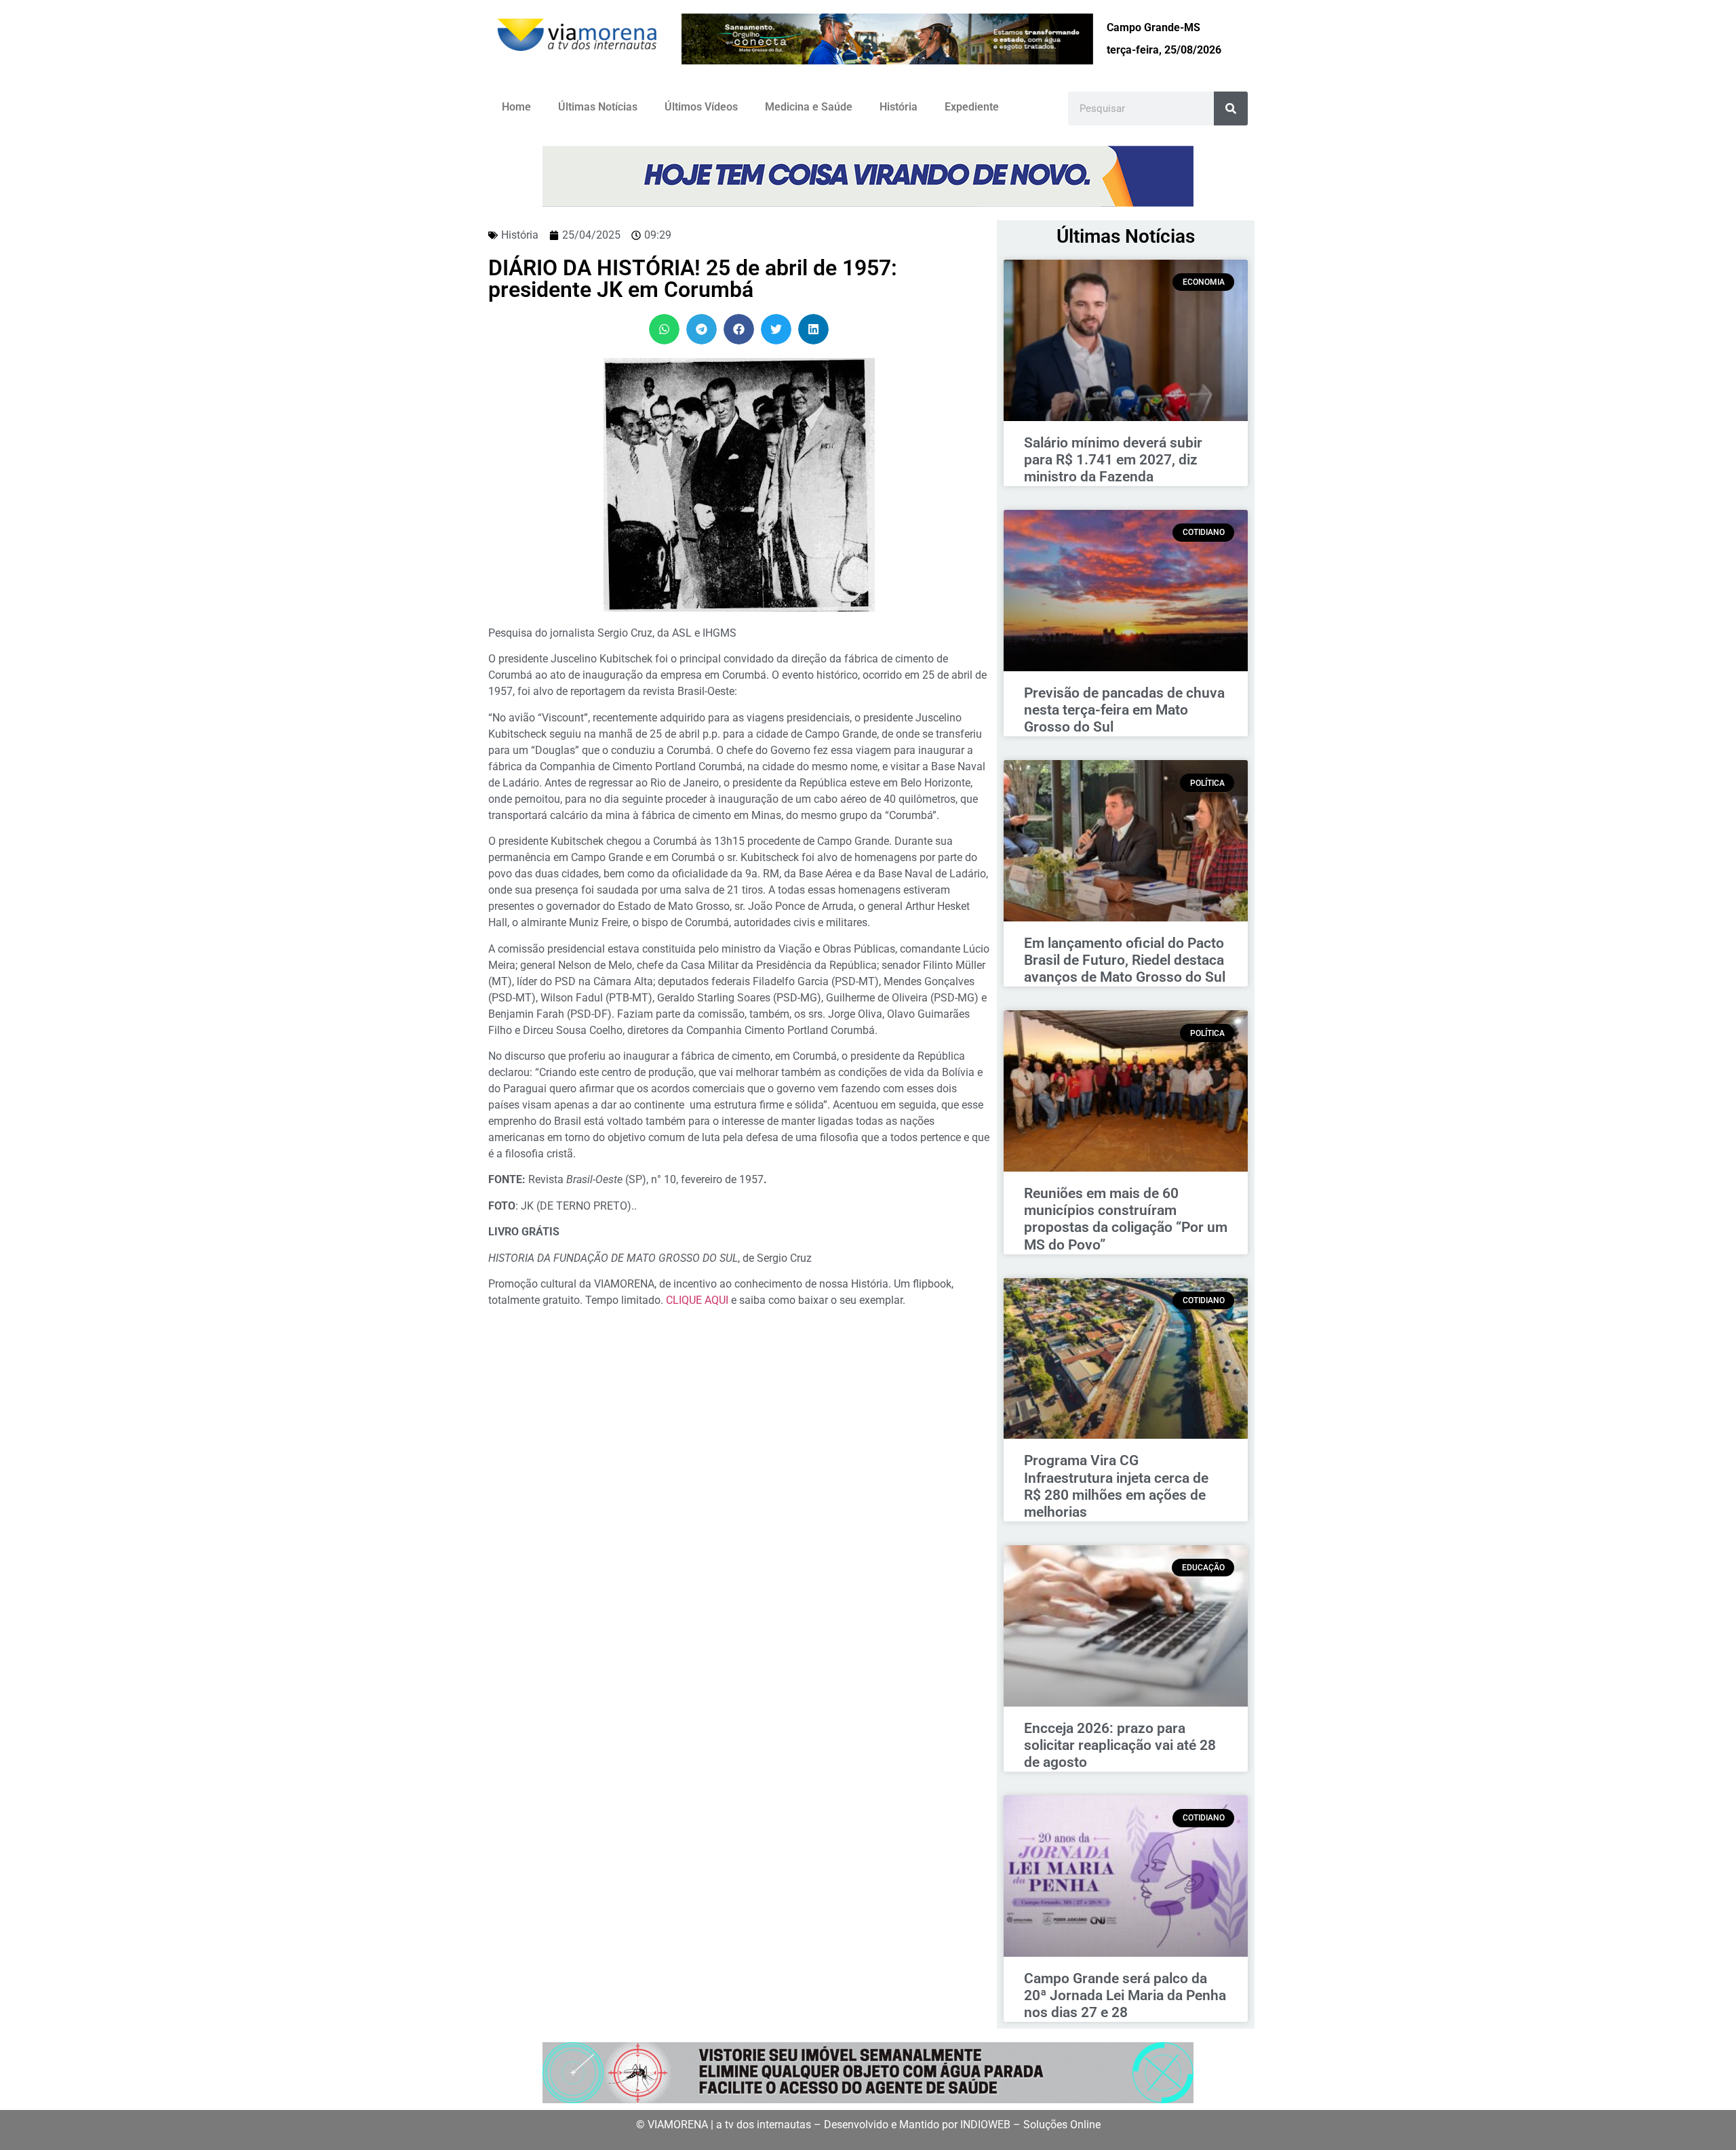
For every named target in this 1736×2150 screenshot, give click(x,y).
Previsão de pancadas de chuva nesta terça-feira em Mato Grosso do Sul (1124, 710)
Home (516, 107)
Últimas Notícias (598, 107)
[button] (664, 329)
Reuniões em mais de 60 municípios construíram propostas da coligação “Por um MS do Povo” (1126, 1219)
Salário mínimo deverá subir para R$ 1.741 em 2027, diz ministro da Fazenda (1113, 460)
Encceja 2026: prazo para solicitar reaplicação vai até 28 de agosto (1120, 1745)
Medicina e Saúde (809, 107)
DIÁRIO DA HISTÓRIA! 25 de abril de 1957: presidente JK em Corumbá (693, 279)
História (899, 107)
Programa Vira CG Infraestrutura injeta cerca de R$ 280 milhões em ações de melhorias (1116, 1486)
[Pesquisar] (1231, 108)
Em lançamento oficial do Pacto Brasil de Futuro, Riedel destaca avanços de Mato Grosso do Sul (1125, 960)
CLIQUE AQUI (698, 1300)
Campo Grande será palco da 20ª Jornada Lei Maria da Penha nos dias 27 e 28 (1125, 1995)
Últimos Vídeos (701, 107)
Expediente (972, 107)
